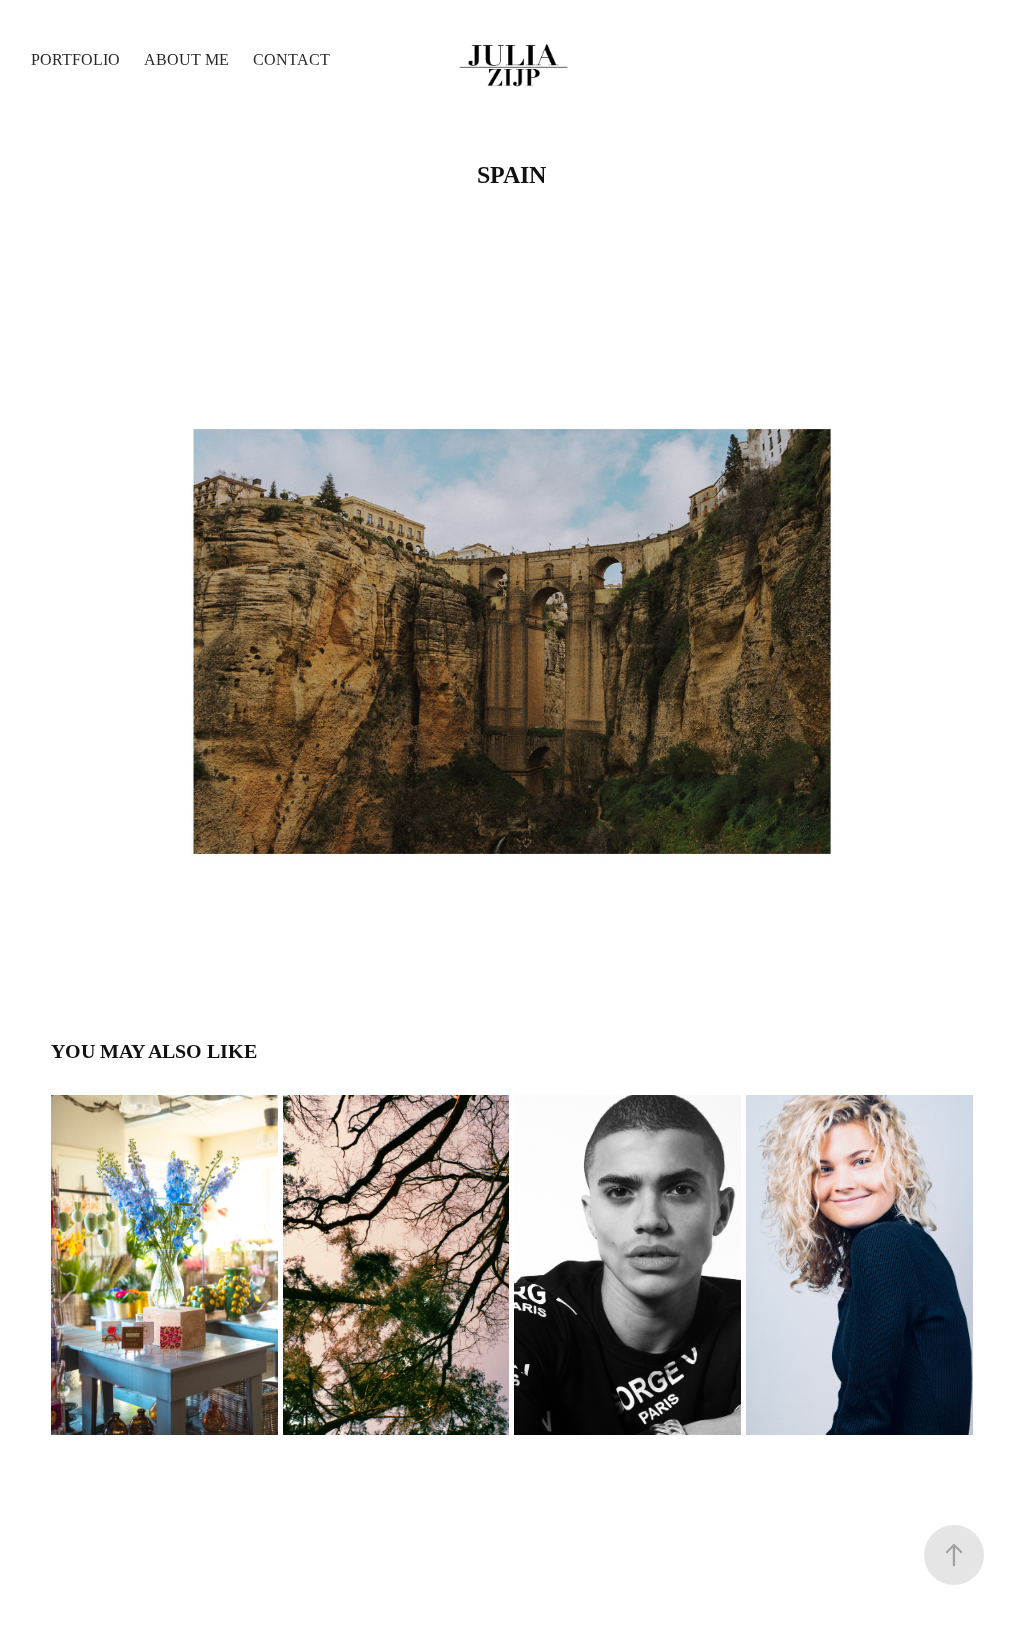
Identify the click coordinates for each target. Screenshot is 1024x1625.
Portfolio (75, 59)
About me (186, 59)
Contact (291, 59)
